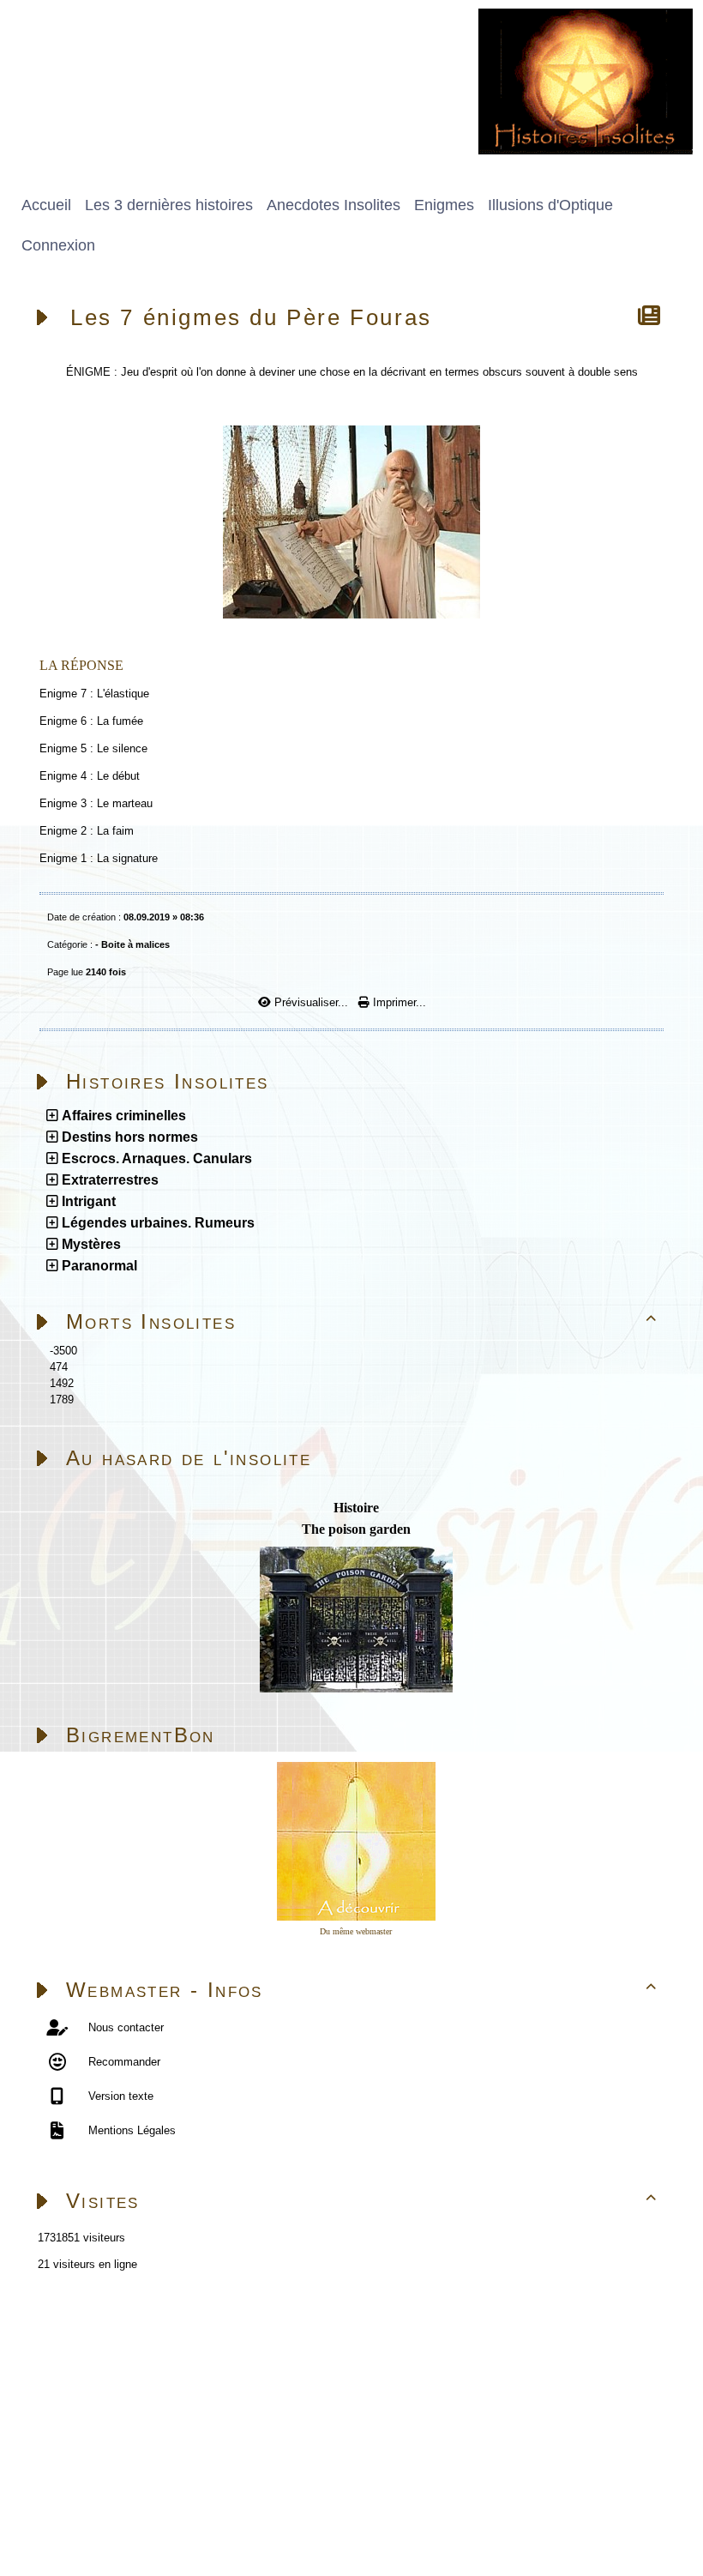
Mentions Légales (130, 2130)
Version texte (119, 2096)
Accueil (117, 2339)
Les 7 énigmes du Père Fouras (251, 317)
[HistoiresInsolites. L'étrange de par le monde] (586, 80)
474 (59, 1367)
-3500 (63, 1351)
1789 (62, 1400)
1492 (62, 1383)
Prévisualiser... (311, 1002)
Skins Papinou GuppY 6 (70, 2522)
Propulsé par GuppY (60, 2502)
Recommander (123, 2062)
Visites (362, 2201)
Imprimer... (398, 1002)
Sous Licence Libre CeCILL (273, 2502)
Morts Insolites (362, 1321)
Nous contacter (124, 2027)
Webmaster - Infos (362, 1990)
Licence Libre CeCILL (202, 2522)
